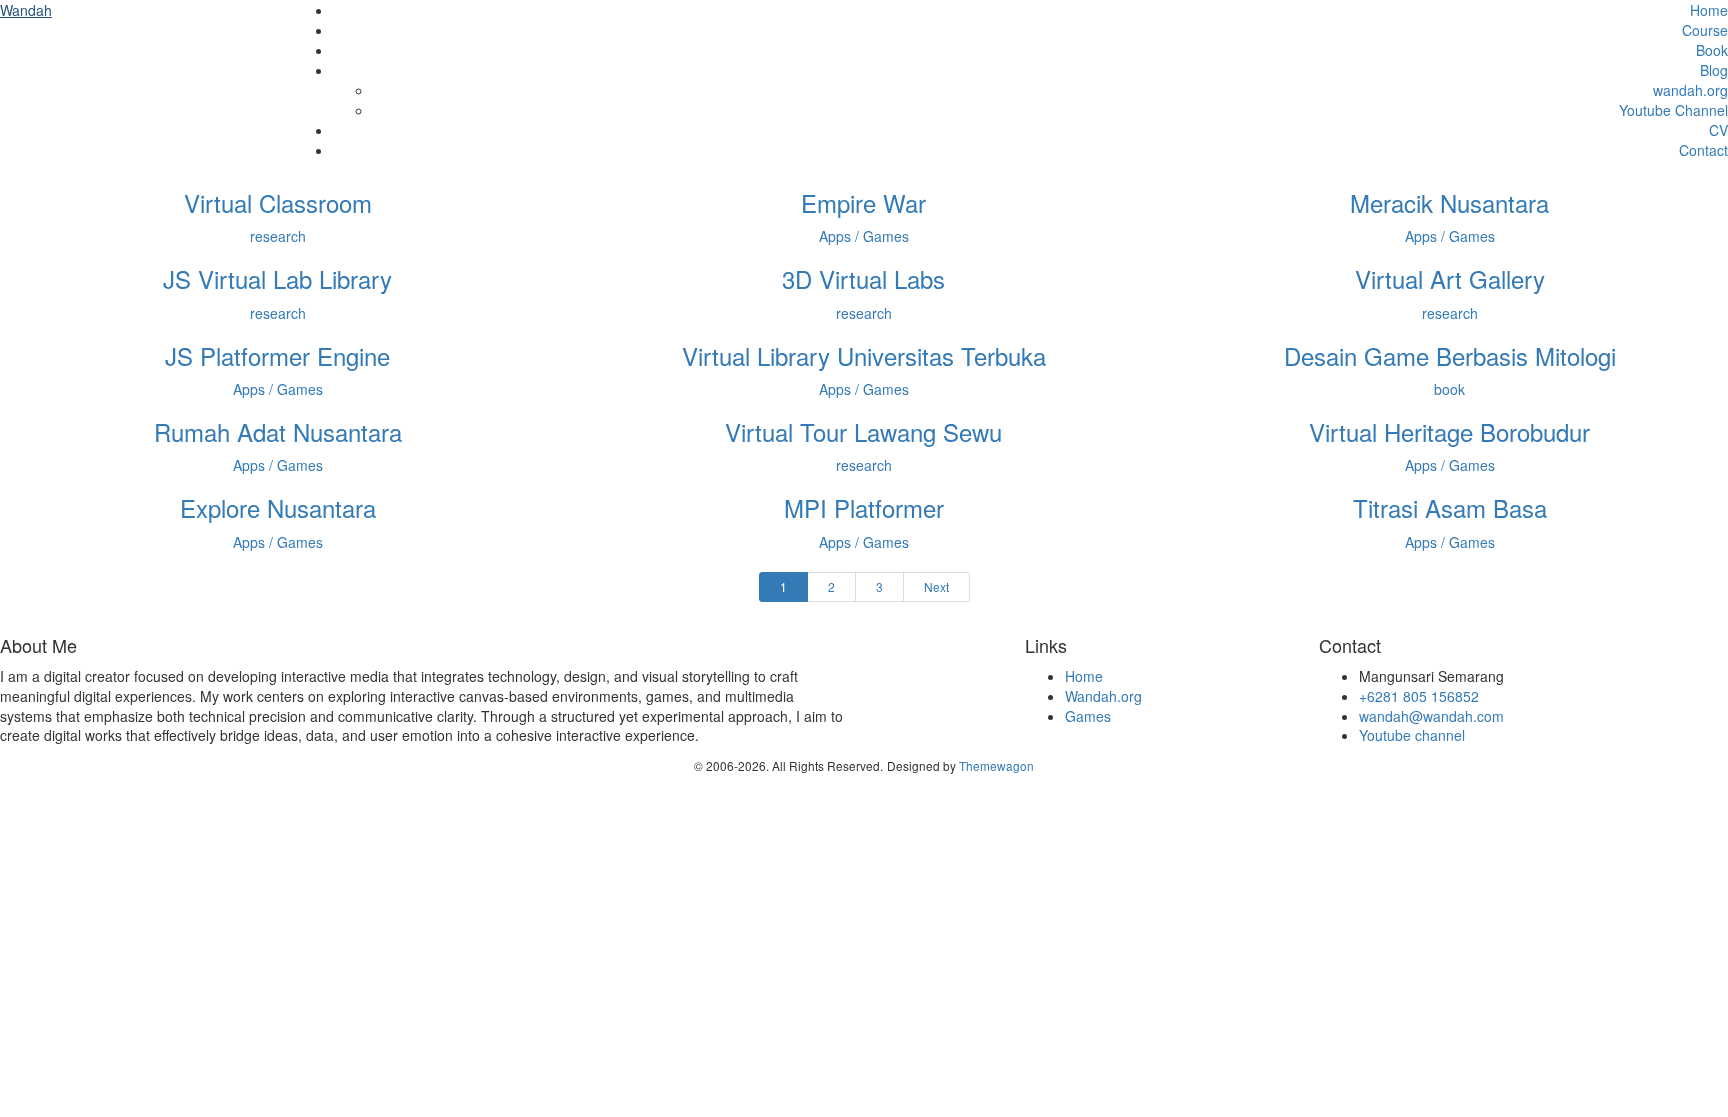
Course (1705, 30)
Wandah (26, 10)
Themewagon (996, 765)
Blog (1714, 70)
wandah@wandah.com (1431, 716)
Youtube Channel (1673, 110)
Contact (1703, 150)
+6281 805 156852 (1419, 696)
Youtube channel (1412, 735)
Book (1712, 50)
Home (1709, 10)
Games (1088, 716)
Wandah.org (1103, 696)
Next (936, 586)
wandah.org (1690, 90)
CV (1718, 130)
